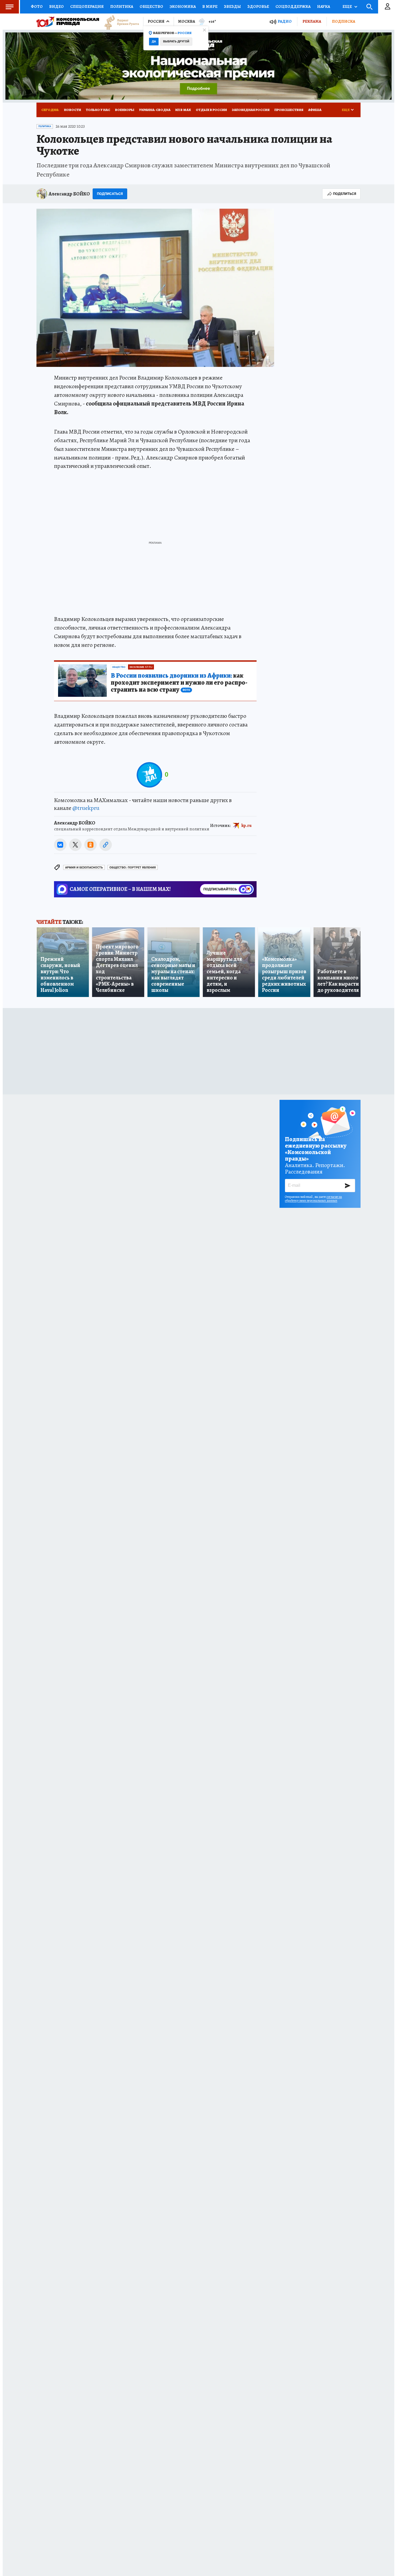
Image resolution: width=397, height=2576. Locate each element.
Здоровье (258, 6)
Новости (73, 110)
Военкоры (125, 110)
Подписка (344, 21)
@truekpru (86, 808)
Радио (285, 21)
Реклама (312, 21)
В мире (210, 6)
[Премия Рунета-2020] (119, 22)
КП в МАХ (183, 110)
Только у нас (98, 110)
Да (154, 41)
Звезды (232, 6)
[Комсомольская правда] (68, 22)
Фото (37, 6)
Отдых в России (211, 110)
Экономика (183, 6)
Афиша (315, 110)
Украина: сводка (155, 110)
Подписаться (110, 194)
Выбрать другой (176, 41)
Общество (151, 6)
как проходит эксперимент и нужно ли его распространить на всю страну (179, 683)
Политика (122, 6)
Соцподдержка (293, 6)
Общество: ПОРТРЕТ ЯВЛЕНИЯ (133, 868)
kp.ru (247, 826)
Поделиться (345, 194)
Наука (324, 6)
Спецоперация (87, 6)
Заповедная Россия (251, 110)
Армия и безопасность (84, 868)
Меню (9, 7)
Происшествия (289, 110)
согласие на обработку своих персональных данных (313, 1199)
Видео (56, 6)
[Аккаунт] (388, 7)
